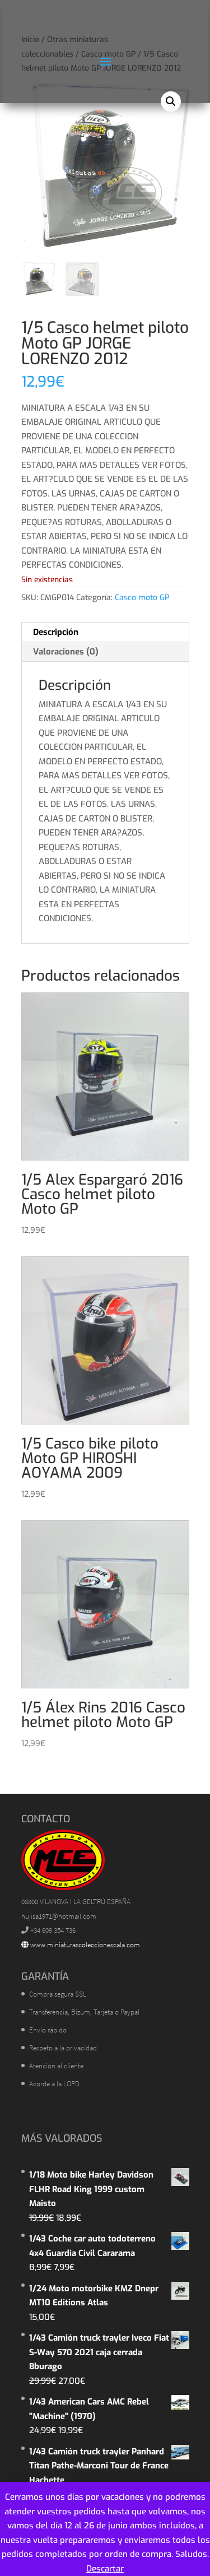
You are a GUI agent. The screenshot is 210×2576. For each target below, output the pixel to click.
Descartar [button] (105, 2569)
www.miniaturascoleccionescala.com (84, 1945)
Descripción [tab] (56, 632)
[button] (171, 101)
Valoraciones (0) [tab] (66, 652)
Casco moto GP (142, 598)
